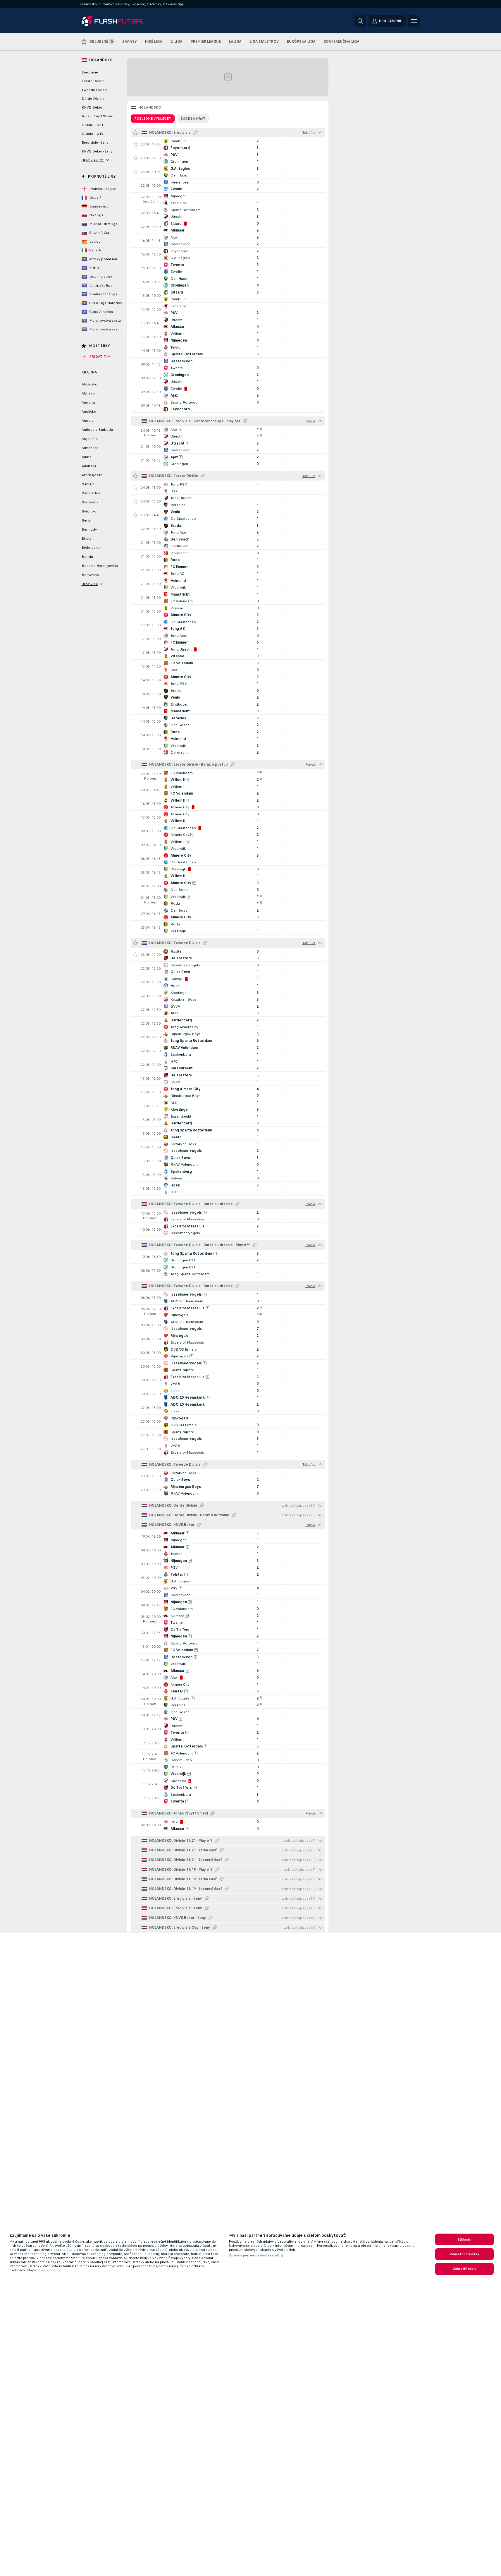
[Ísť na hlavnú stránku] (122, 21)
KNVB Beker (92, 107)
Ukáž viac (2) (93, 160)
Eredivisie (90, 72)
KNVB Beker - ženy (97, 151)
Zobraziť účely (465, 2269)
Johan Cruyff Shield (98, 116)
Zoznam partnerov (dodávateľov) (256, 2255)
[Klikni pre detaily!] (228, 144)
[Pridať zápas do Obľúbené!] (135, 144)
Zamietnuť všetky (465, 2254)
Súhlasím (465, 2239)
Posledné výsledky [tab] (153, 119)
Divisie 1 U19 (92, 134)
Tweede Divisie (94, 90)
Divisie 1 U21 (92, 125)
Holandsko (150, 107)
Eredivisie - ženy (95, 143)
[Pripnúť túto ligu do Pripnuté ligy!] (195, 133)
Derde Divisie (93, 99)
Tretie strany (49, 2270)
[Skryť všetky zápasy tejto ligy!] (320, 133)
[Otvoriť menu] (414, 21)
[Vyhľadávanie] (360, 21)
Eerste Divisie (93, 81)
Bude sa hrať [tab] (193, 119)
